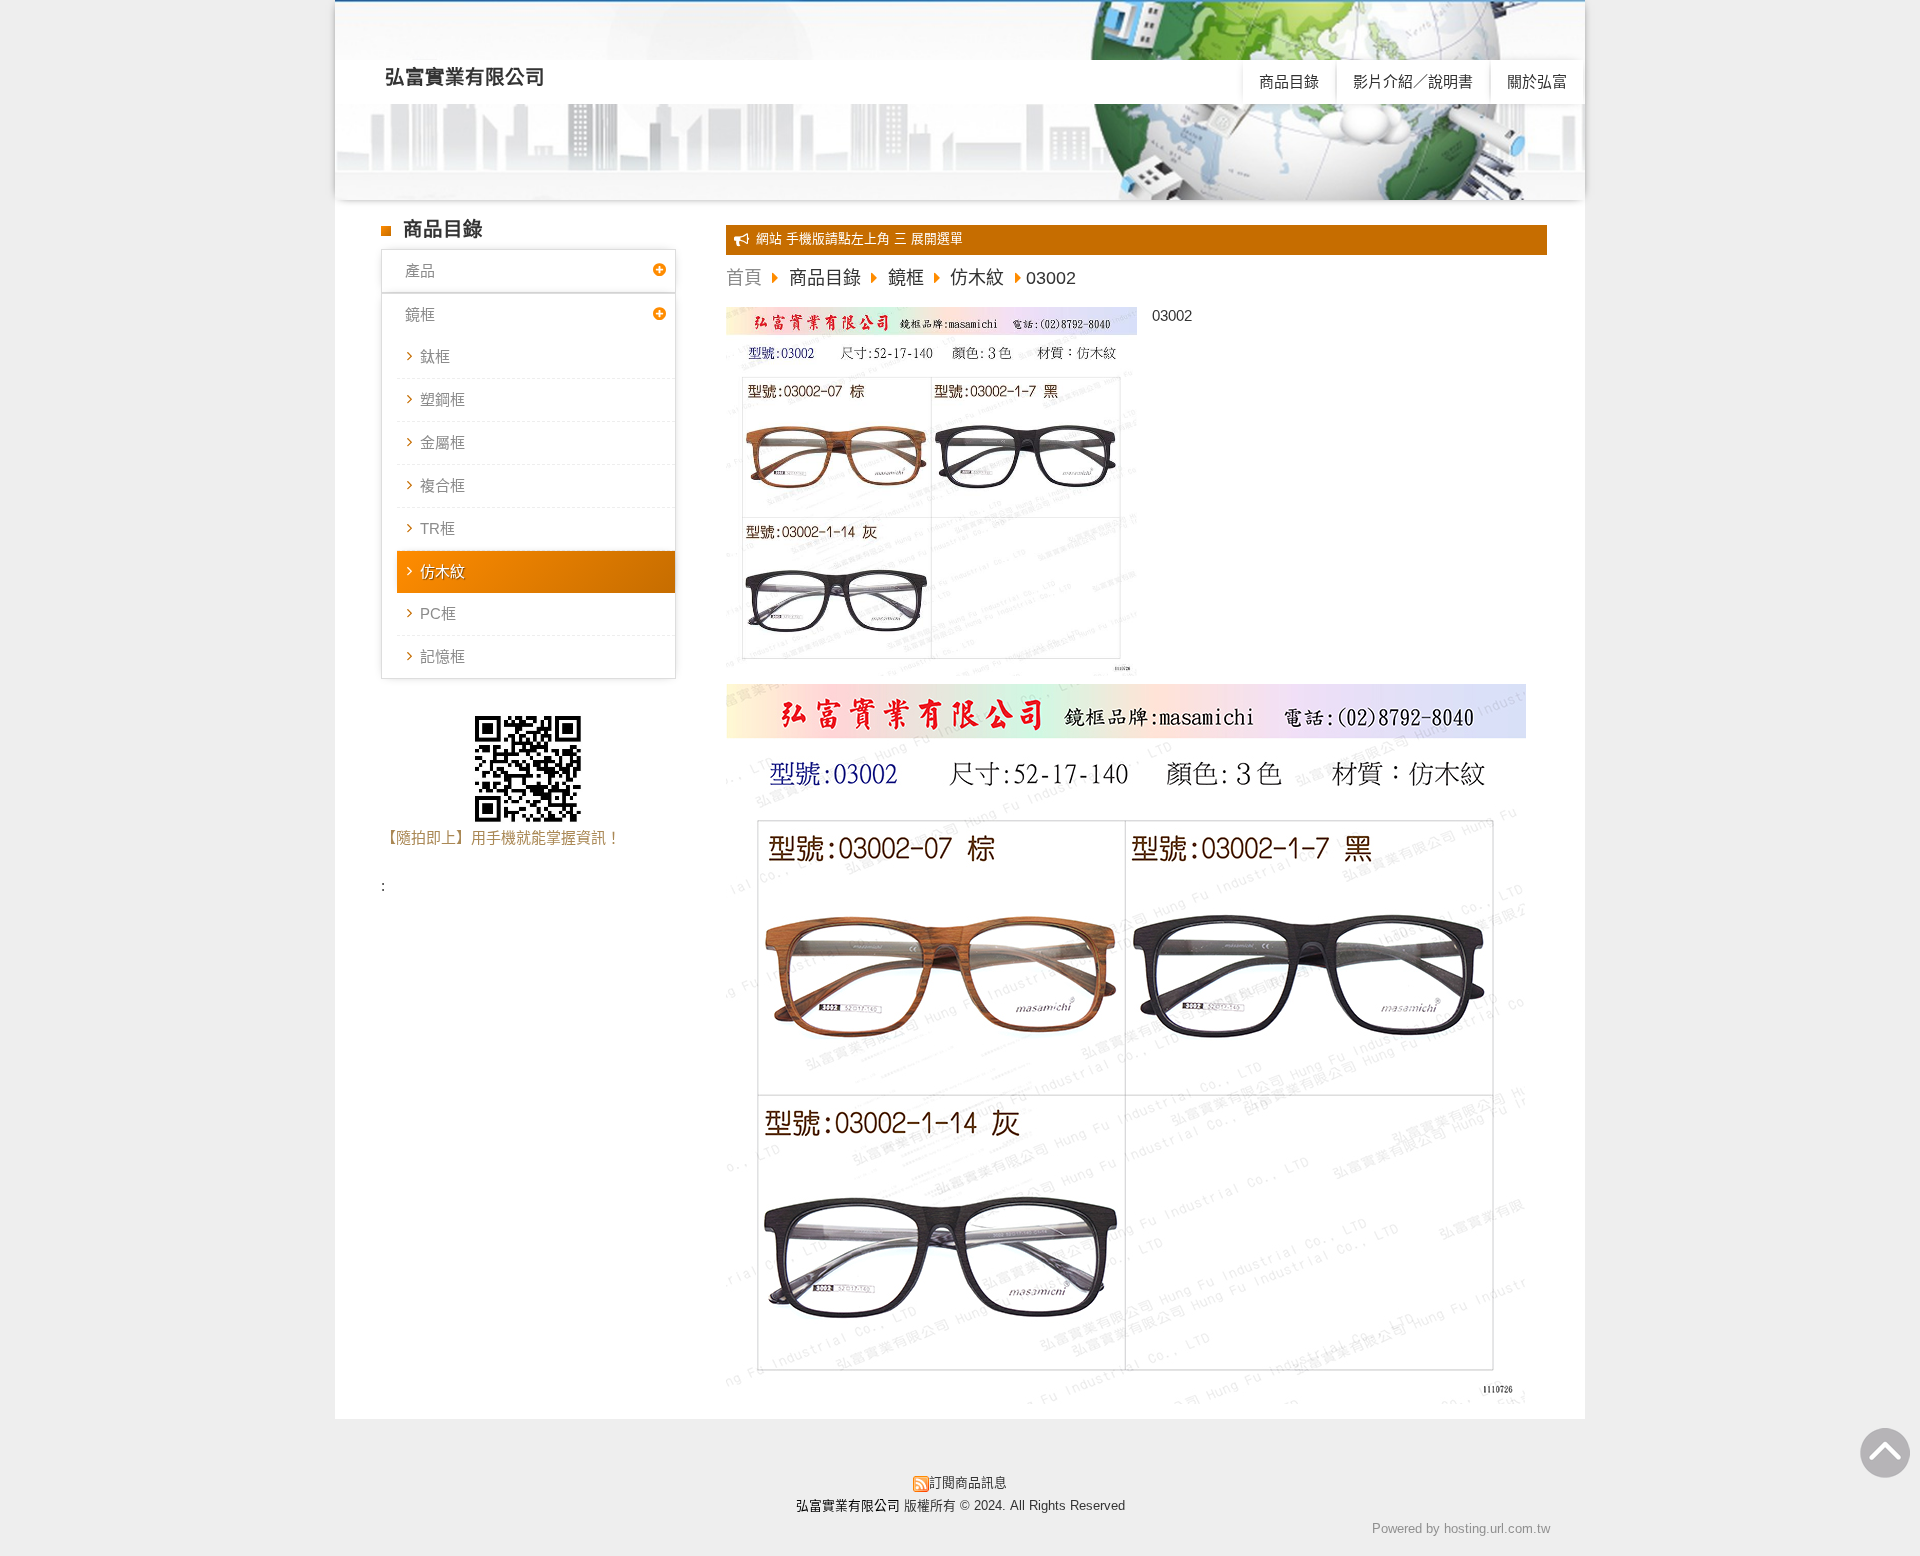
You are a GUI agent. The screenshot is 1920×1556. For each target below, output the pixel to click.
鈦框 (435, 356)
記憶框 (442, 656)
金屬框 (442, 442)
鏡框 (420, 314)
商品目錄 (827, 278)
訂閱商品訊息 (968, 1482)
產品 (420, 270)
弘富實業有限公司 (465, 77)
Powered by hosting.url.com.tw (1461, 1528)
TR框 (437, 528)
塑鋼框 (442, 399)
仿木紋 (442, 571)
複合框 (442, 485)
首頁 (744, 278)
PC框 (438, 613)
